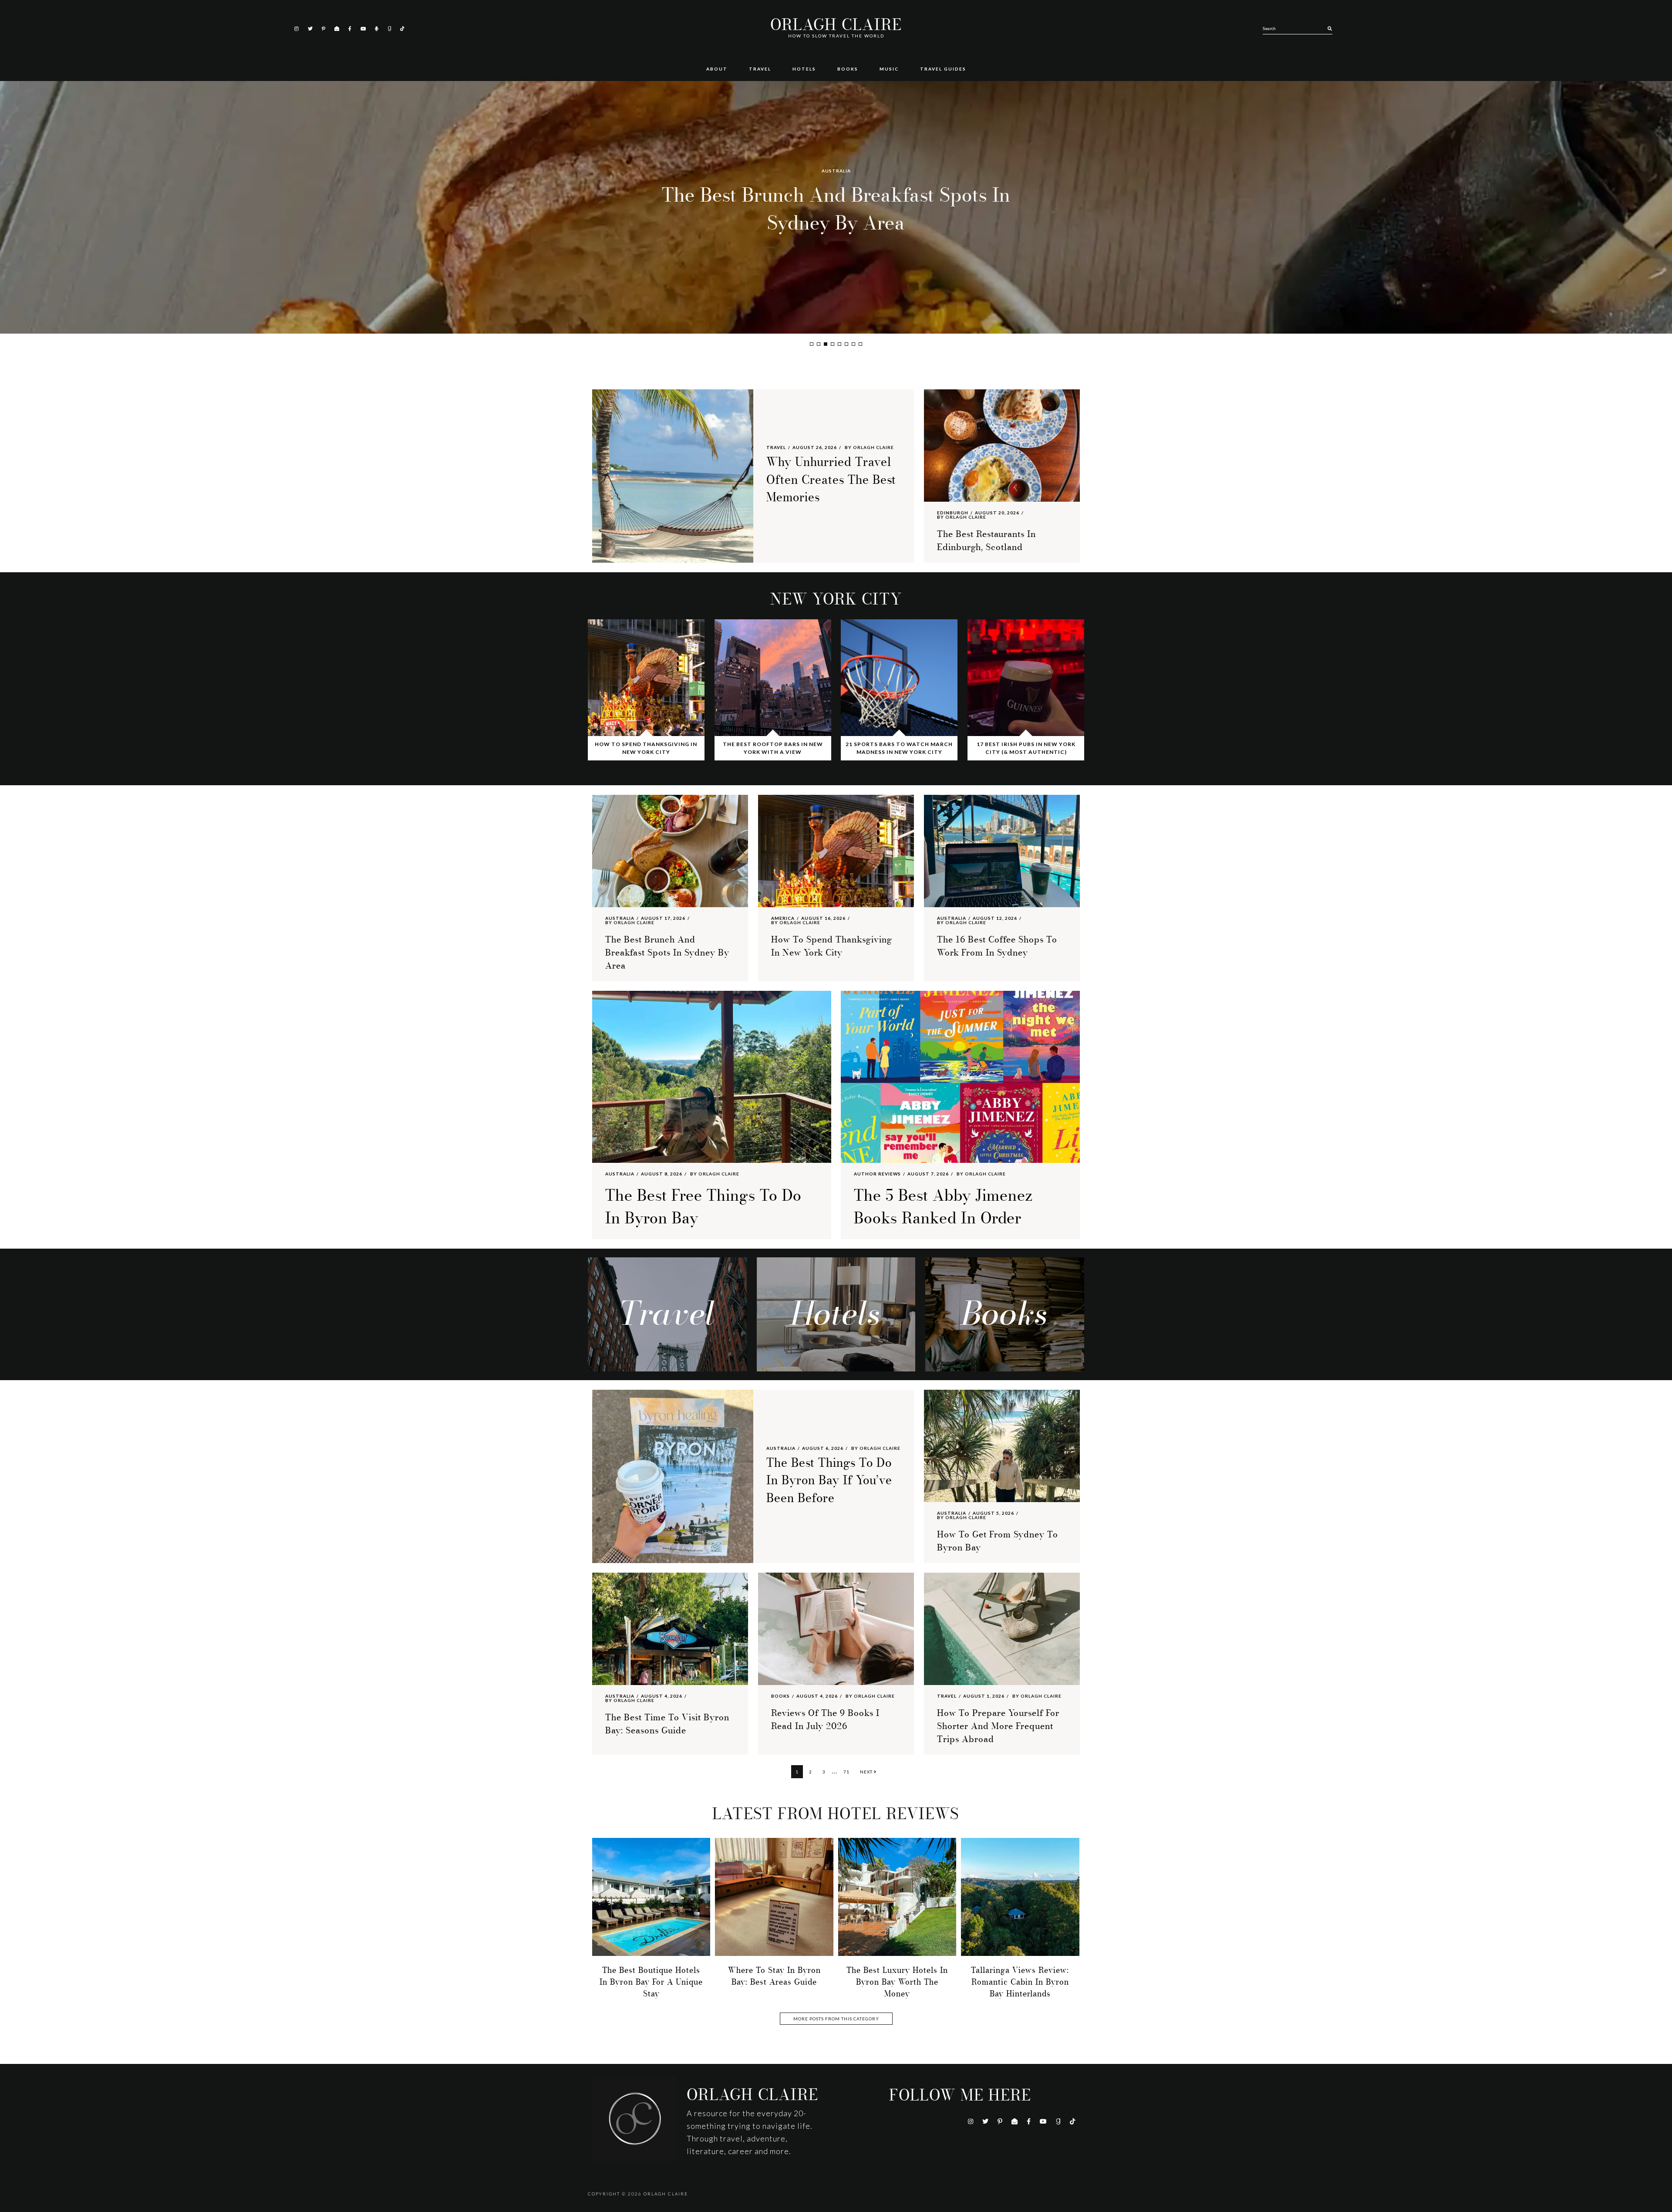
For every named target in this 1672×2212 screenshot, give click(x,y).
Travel (776, 447)
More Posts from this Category (836, 2019)
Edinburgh (953, 513)
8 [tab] (860, 344)
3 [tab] (826, 344)
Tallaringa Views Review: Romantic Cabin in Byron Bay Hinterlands (1020, 1982)
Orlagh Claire (836, 25)
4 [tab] (833, 344)
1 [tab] (812, 344)
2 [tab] (819, 344)
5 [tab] (839, 344)
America (783, 918)
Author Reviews (877, 1174)
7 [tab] (853, 344)
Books (780, 1696)
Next (867, 1772)
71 (848, 1771)
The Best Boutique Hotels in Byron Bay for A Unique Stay (651, 1982)
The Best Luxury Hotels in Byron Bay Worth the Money (897, 1982)
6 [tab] (846, 344)
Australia (836, 171)
